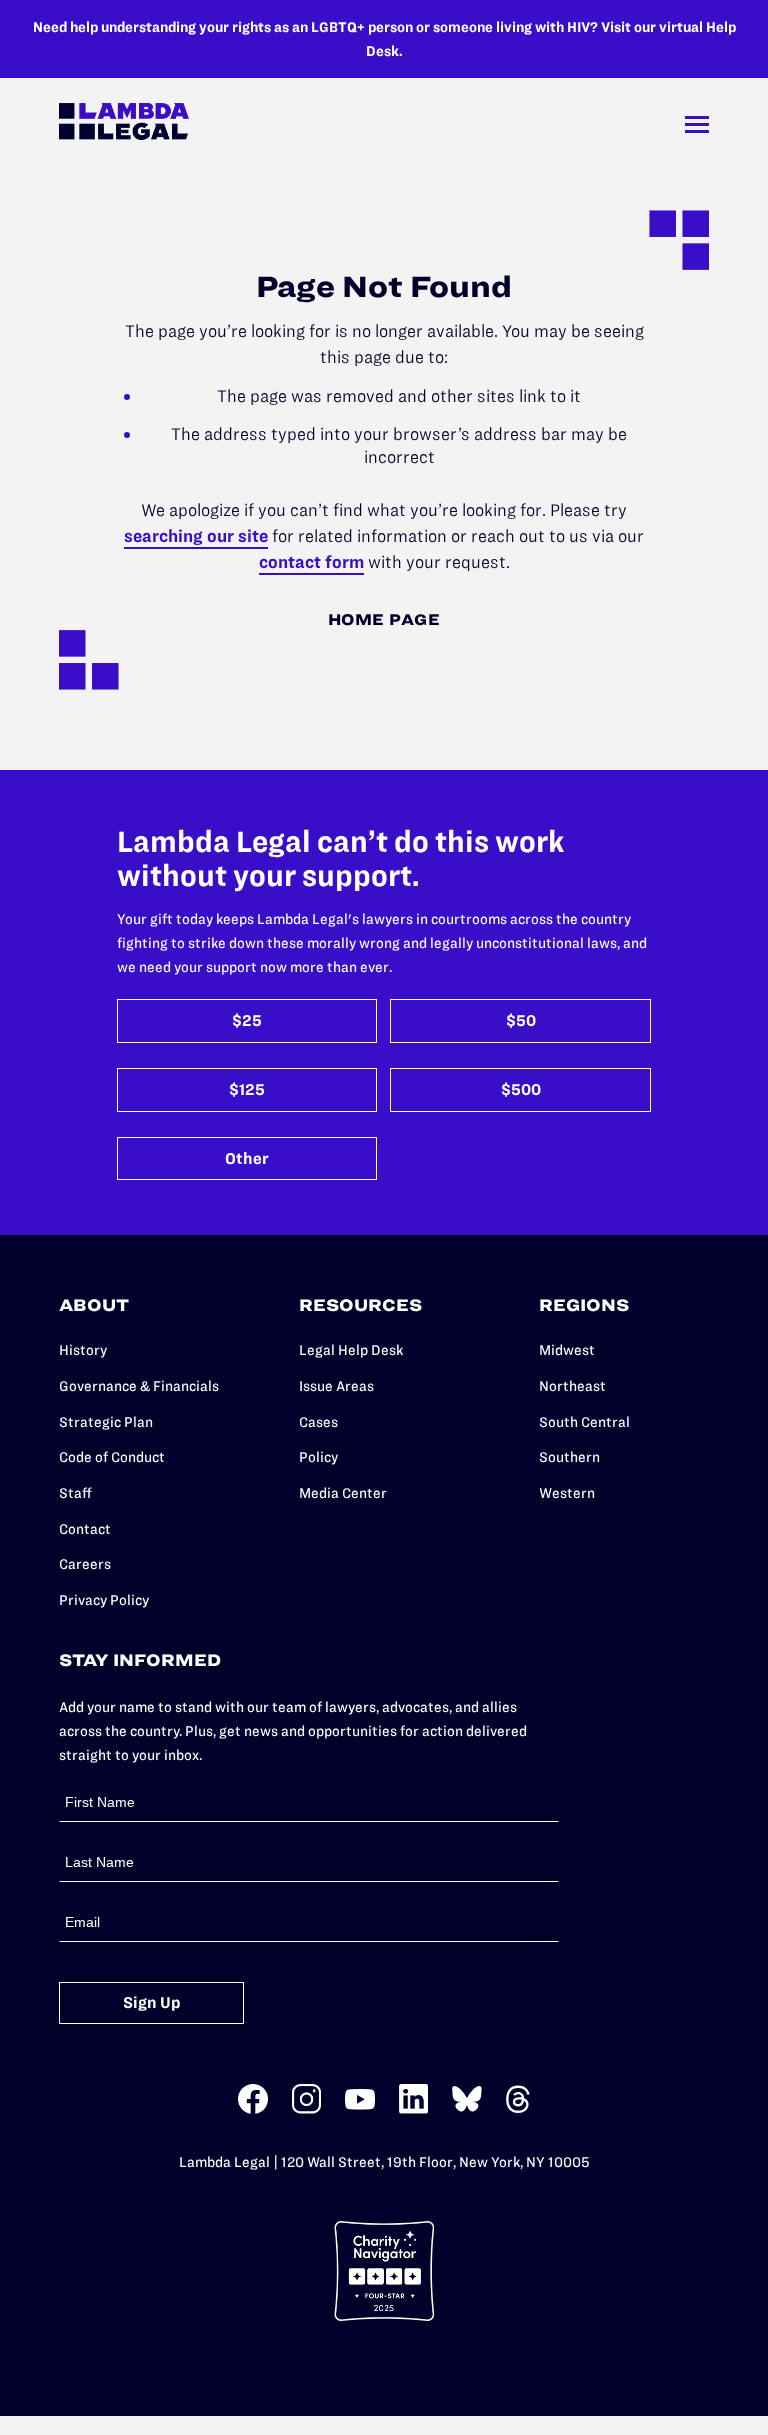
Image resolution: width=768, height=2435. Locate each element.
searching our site (196, 536)
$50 (521, 1020)
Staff (75, 1493)
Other (247, 1158)
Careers (85, 1564)
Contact (85, 1529)
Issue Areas (336, 1386)
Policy (318, 1457)
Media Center (343, 1493)
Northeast (572, 1386)
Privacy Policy (104, 1600)
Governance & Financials (139, 1386)
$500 (521, 1089)
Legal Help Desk (351, 1350)
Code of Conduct (112, 1457)
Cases (318, 1422)
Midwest (567, 1350)
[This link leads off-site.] (253, 2109)
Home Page (384, 619)
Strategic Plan (106, 1422)
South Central (584, 1422)
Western (567, 1493)
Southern (569, 1457)
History (83, 1350)
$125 (247, 1089)
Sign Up (152, 2002)
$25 (247, 1020)
